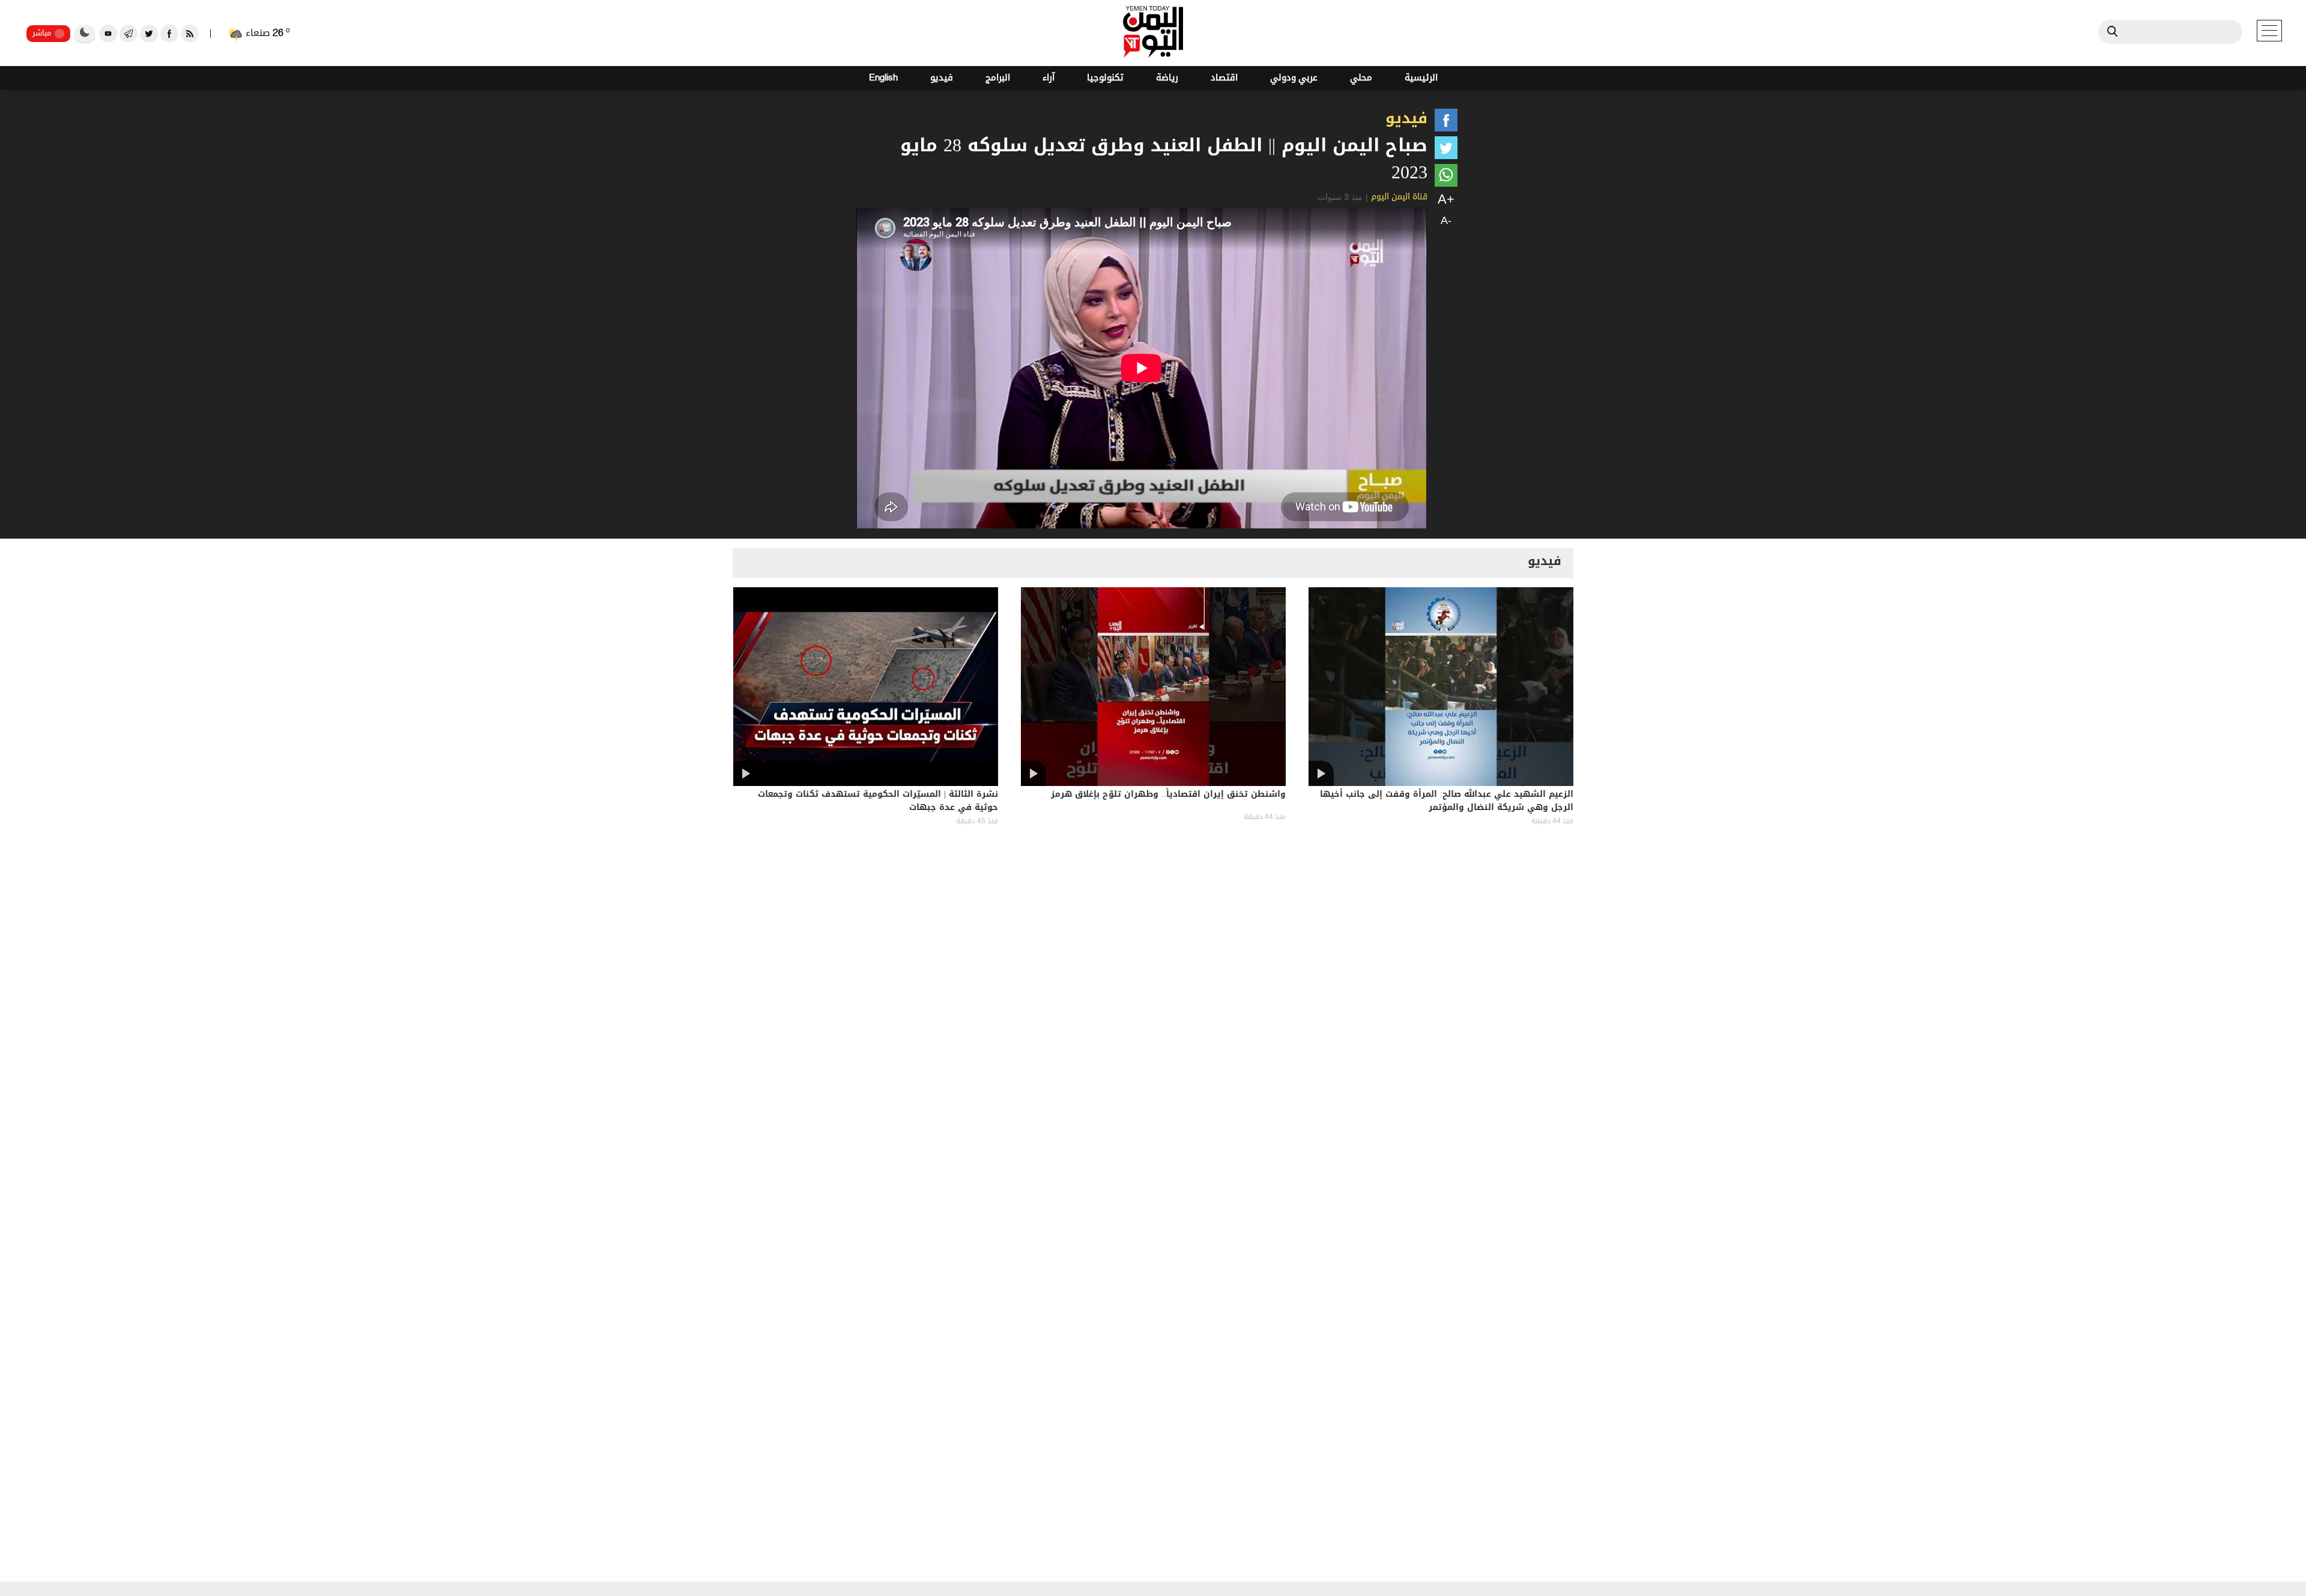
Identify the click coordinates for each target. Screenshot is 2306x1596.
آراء (1049, 78)
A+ (1446, 199)
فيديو (942, 78)
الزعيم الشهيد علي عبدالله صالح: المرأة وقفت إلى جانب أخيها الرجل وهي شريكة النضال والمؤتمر (1447, 802)
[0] (1446, 122)
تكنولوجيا (1105, 78)
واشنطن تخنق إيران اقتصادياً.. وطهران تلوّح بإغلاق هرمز (1168, 795)
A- (1446, 220)
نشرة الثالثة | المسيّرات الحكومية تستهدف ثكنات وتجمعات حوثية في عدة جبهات (878, 802)
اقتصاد (1224, 78)
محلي (1361, 78)
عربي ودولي (1294, 78)
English (883, 78)
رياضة (1167, 78)
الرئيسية (1421, 78)
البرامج (998, 78)
